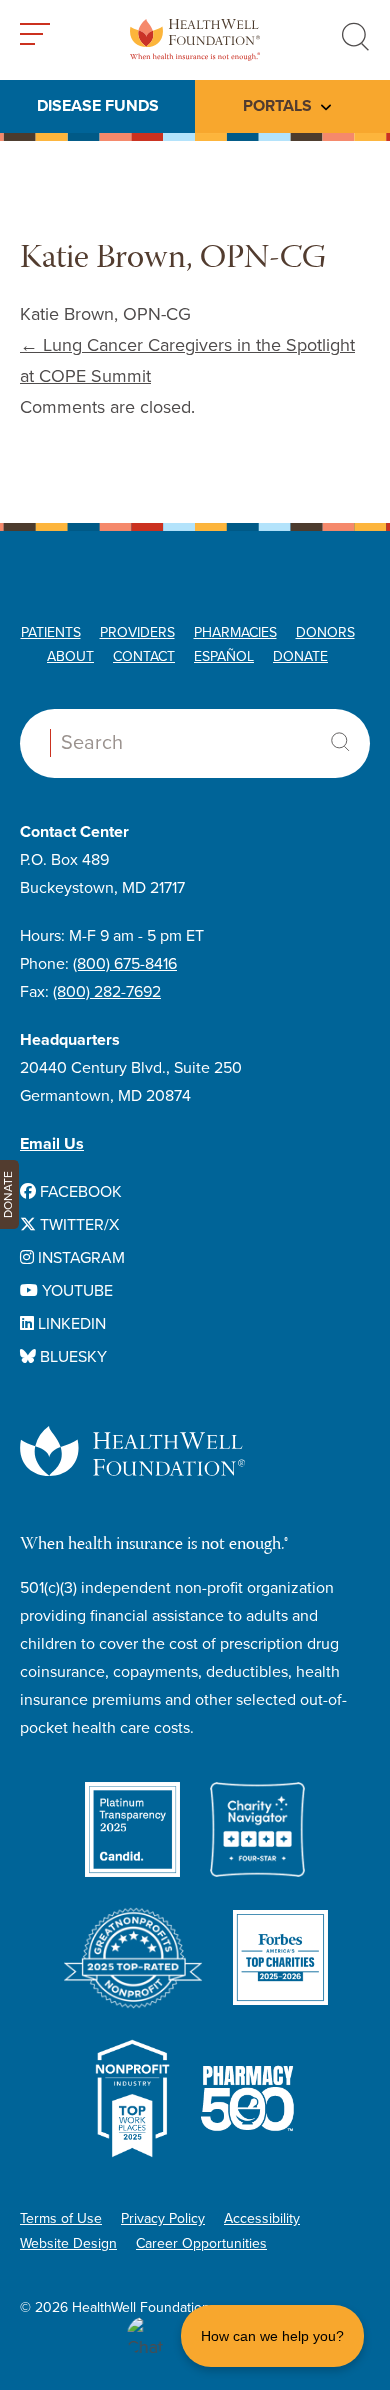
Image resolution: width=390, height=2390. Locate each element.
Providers (137, 632)
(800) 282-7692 (107, 992)
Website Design (68, 2243)
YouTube (75, 1291)
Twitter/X (77, 1225)
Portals (277, 106)
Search (340, 742)
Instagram (79, 1258)
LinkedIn (70, 1324)
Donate (300, 656)
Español (224, 656)
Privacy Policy (163, 2218)
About (70, 656)
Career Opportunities (201, 2243)
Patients (51, 632)
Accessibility (262, 2218)
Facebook (79, 1192)
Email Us (52, 1144)
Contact (144, 656)
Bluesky (71, 1357)
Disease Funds (98, 106)
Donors (325, 632)
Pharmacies (235, 632)
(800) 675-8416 (125, 964)
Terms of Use (61, 2218)
